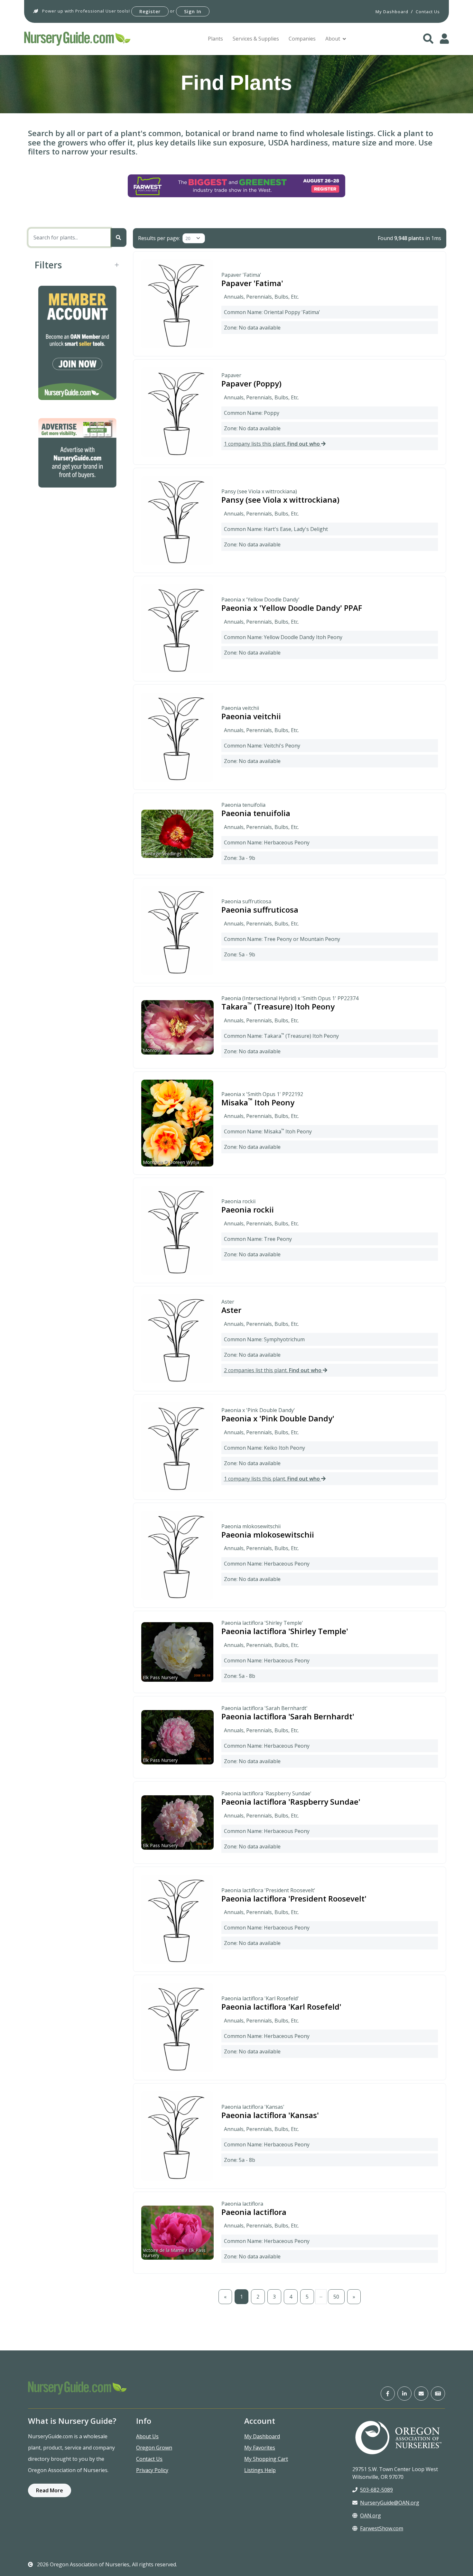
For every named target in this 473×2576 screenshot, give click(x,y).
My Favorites (260, 2448)
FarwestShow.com (382, 2528)
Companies (302, 39)
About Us (147, 2436)
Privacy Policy (152, 2470)
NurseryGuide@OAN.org (390, 2503)
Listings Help (260, 2470)
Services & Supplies (256, 39)
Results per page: (159, 238)
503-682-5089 (376, 2490)
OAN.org (371, 2516)
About (333, 39)
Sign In (193, 11)
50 (336, 2297)
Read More (50, 2490)
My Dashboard (262, 2436)
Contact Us (149, 2459)
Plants (215, 39)
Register (150, 11)
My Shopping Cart (266, 2459)
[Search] (118, 237)
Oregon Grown (154, 2448)
